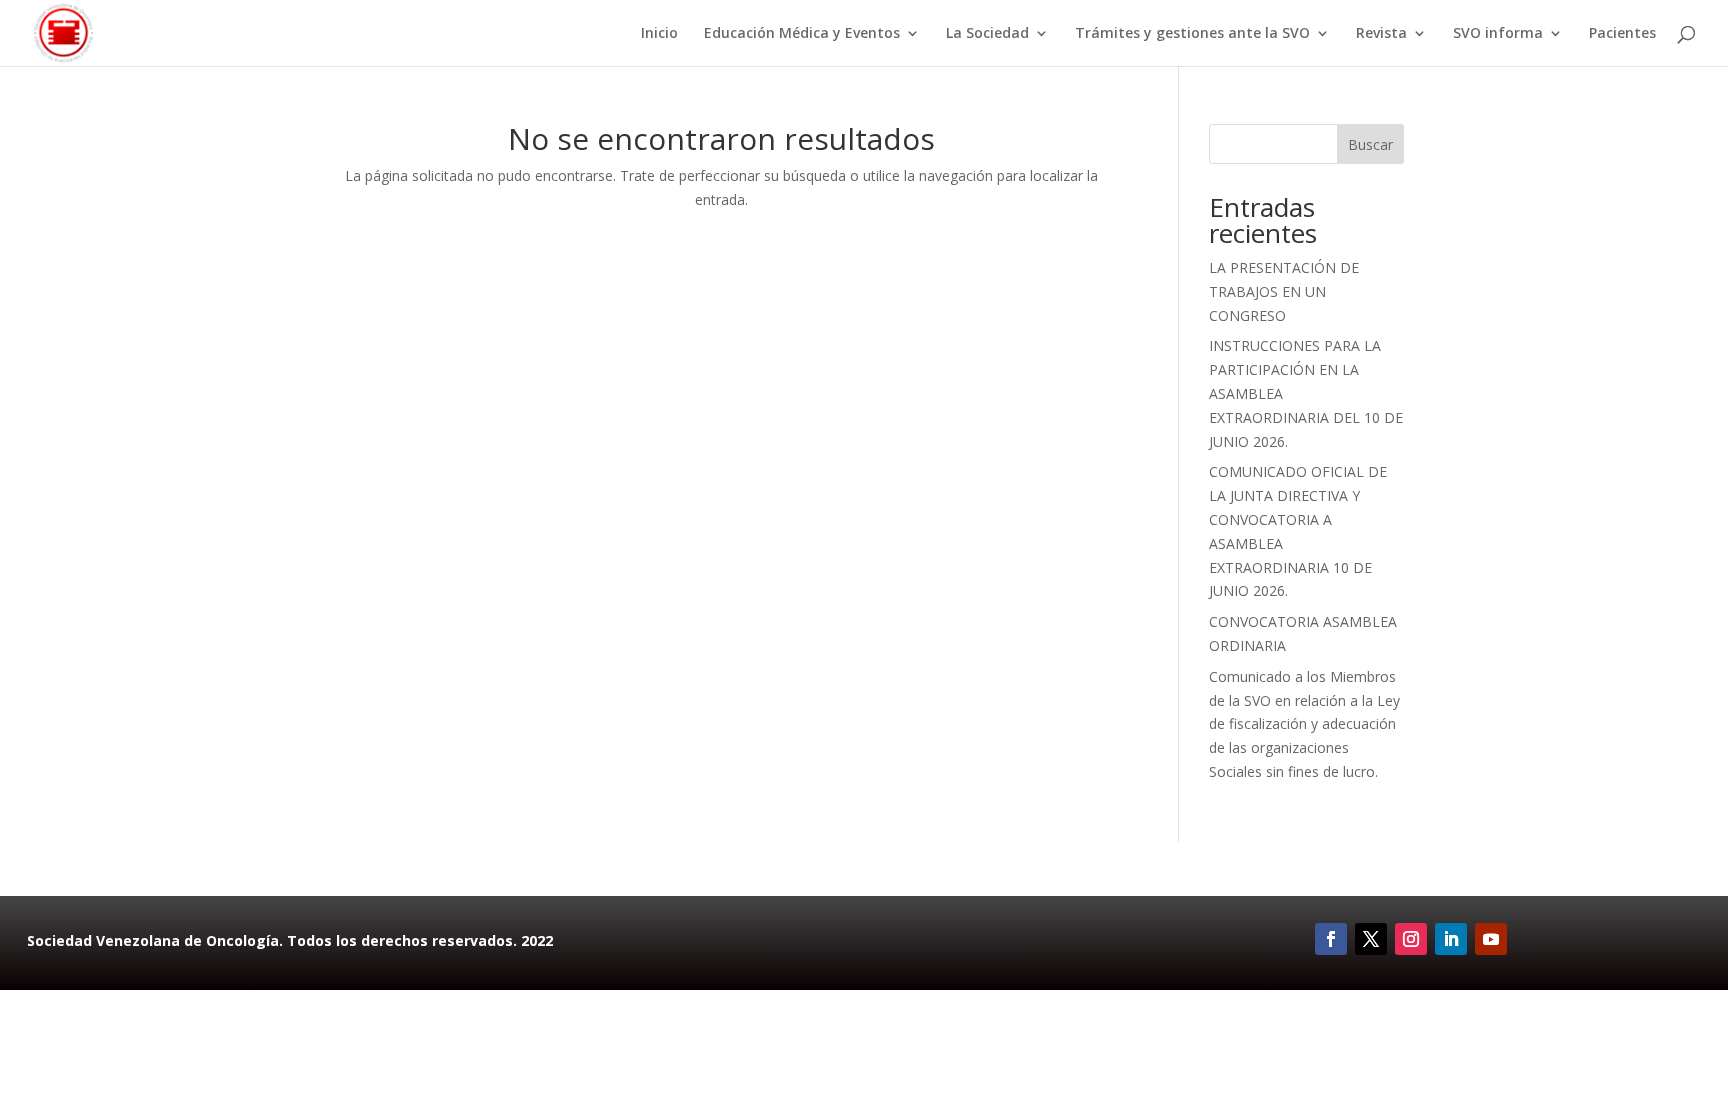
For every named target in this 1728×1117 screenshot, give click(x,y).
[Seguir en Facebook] (1331, 939)
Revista (1381, 34)
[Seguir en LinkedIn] (1451, 939)
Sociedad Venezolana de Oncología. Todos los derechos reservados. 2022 (290, 940)
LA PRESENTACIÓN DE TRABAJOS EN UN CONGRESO (1284, 291)
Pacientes (1622, 34)
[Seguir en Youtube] (1491, 939)
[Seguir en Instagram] (1411, 939)
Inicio (659, 34)
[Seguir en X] (1371, 939)
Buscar (1370, 144)
